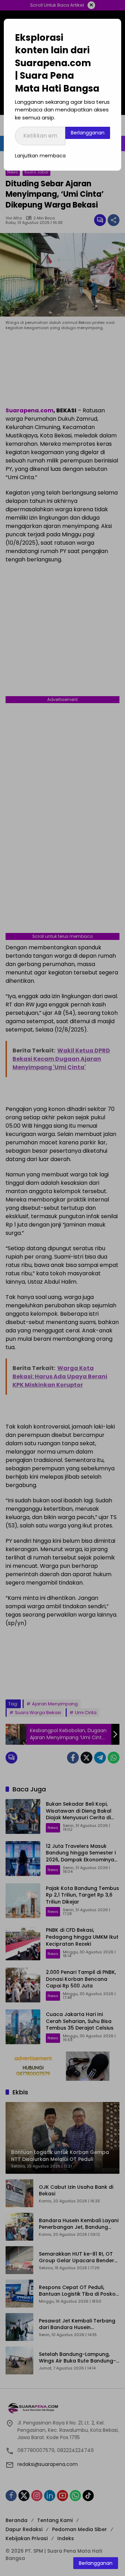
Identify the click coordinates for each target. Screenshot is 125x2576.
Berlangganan (88, 133)
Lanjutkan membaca (40, 156)
